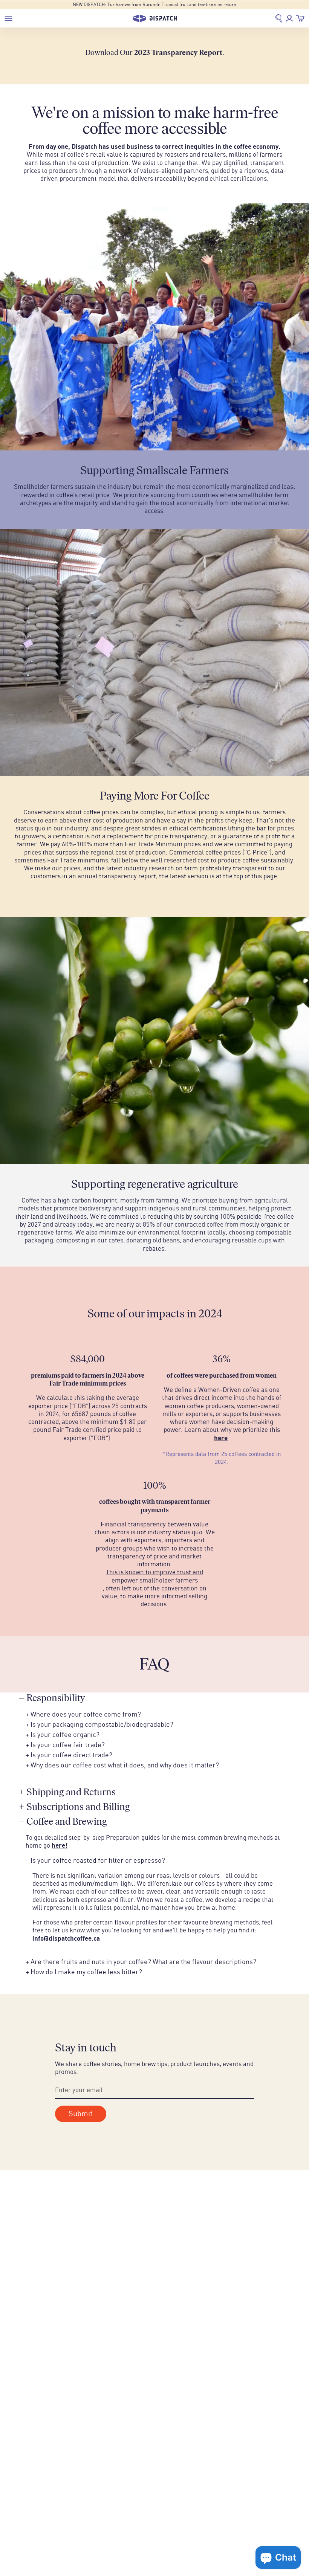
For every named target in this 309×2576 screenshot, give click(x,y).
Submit (81, 2114)
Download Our (154, 52)
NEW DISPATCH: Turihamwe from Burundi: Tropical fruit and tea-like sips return (154, 5)
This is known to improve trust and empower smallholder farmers (154, 1576)
